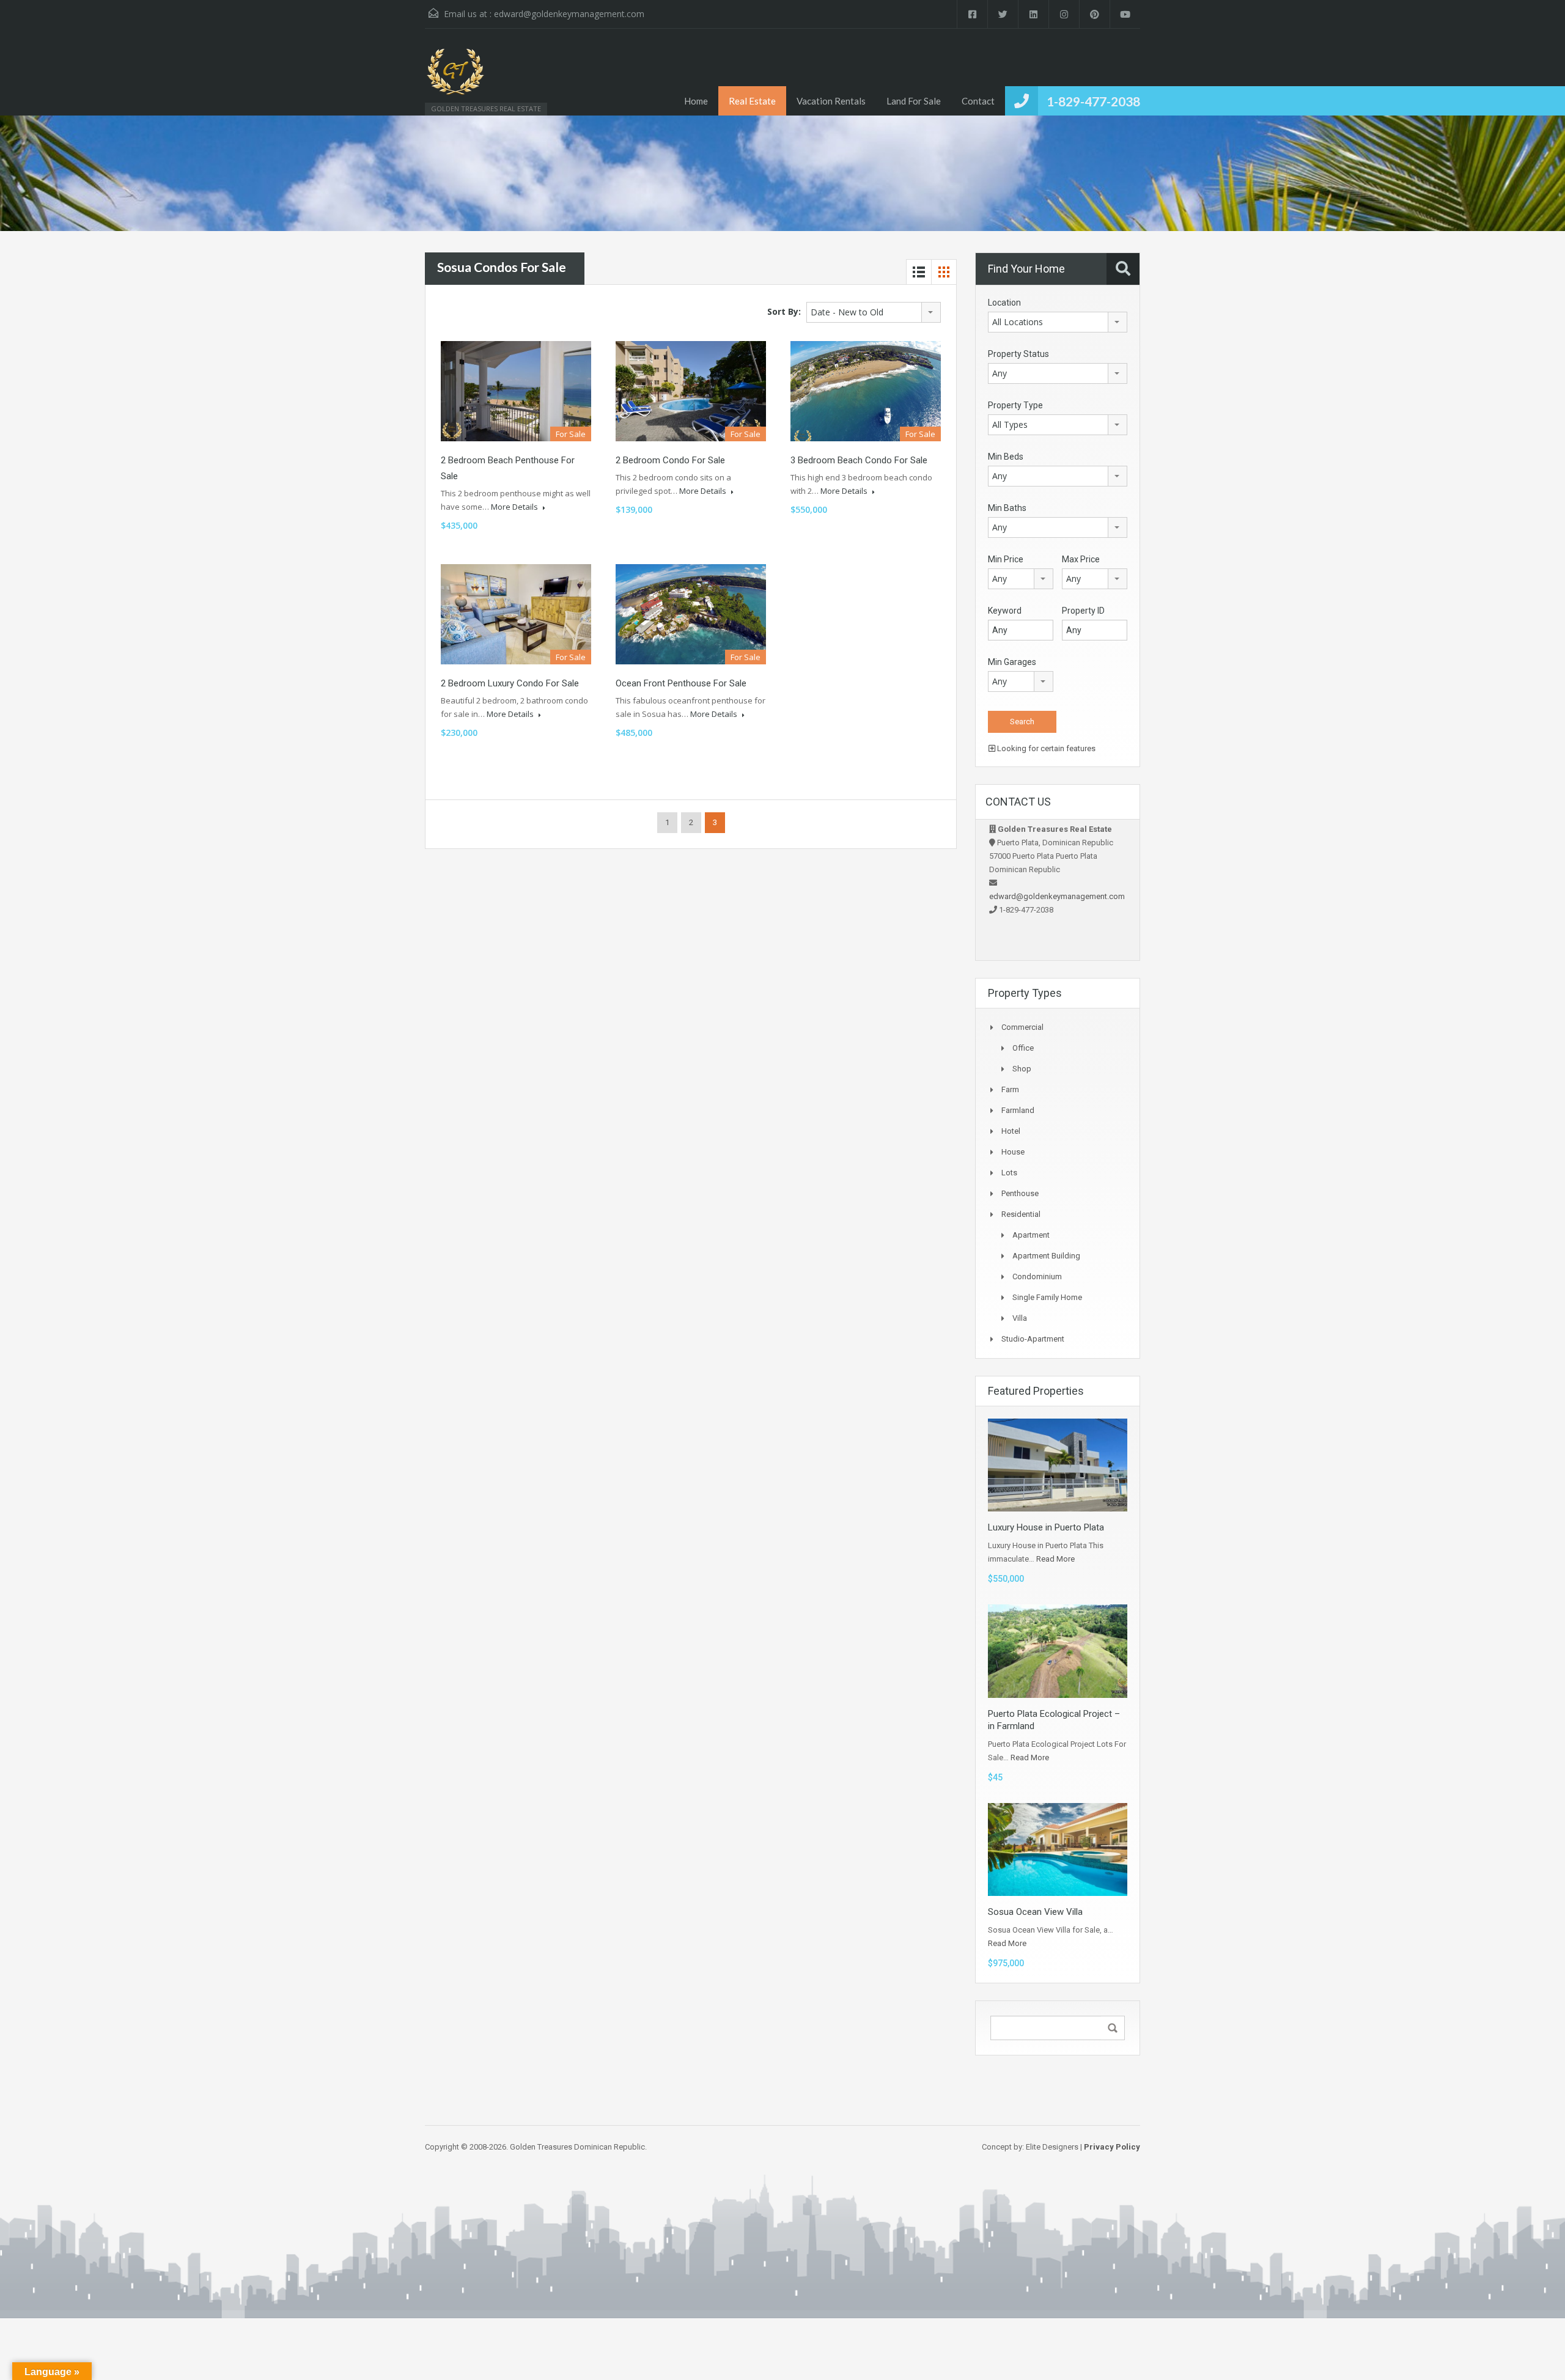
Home (696, 101)
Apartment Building (1046, 1256)
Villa (1020, 1318)
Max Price (1081, 559)
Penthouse (1020, 1193)
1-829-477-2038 (1093, 101)
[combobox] (874, 312)
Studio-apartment (1033, 1339)
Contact (978, 101)
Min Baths (1007, 508)
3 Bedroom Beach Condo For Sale (859, 460)
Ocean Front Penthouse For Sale (681, 683)
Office (1023, 1048)
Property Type (1015, 405)
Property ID (1083, 611)
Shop (1022, 1069)
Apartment (1031, 1235)
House (1013, 1152)
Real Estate (752, 101)
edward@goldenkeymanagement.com (569, 14)
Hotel (1011, 1131)
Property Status (1018, 354)
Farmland (1018, 1110)
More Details (515, 507)
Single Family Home (1047, 1297)
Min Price (1006, 559)
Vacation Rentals (831, 101)
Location (1004, 303)
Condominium (1037, 1276)
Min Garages (1012, 662)
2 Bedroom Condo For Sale (670, 460)
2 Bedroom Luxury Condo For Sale (510, 683)
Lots (1009, 1173)
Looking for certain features (1045, 748)
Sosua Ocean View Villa (1035, 1912)
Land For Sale (914, 101)
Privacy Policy (1112, 2147)
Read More (1055, 1559)
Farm (1010, 1089)
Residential (1021, 1214)
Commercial (1022, 1027)
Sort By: (784, 311)
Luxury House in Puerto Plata (1046, 1527)
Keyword (1005, 611)
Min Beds (1006, 457)
